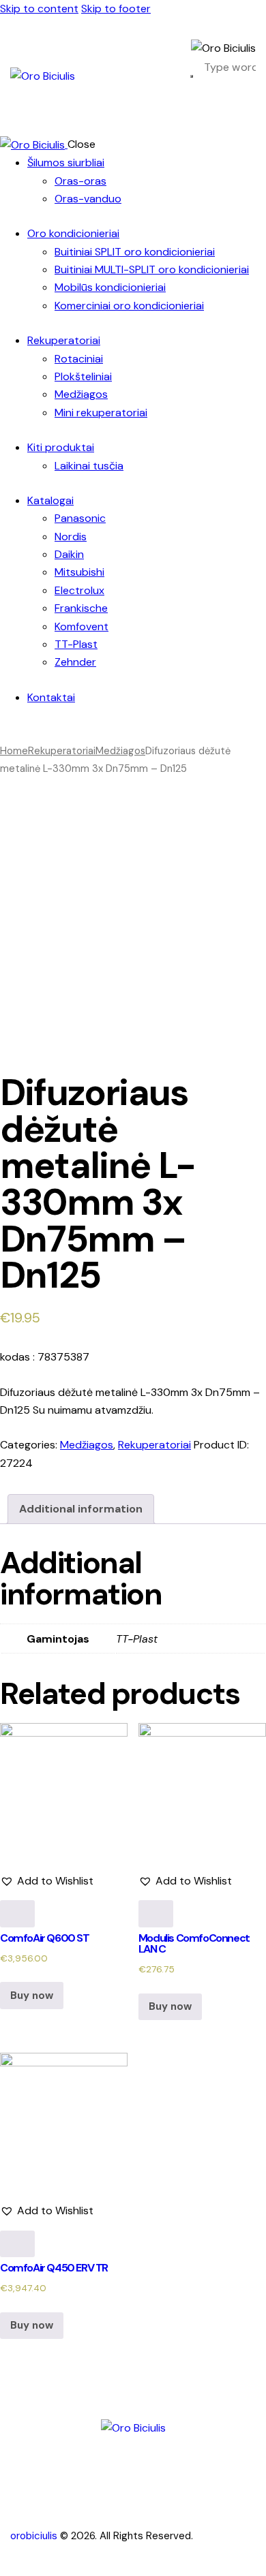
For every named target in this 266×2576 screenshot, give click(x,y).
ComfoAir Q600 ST (45, 1938)
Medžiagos (120, 751)
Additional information (81, 1509)
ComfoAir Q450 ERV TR (54, 2268)
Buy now (32, 1996)
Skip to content (39, 9)
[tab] (81, 1509)
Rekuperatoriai (62, 751)
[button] (47, 1881)
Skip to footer (116, 9)
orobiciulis (34, 2536)
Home (14, 751)
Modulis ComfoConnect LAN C (194, 1943)
